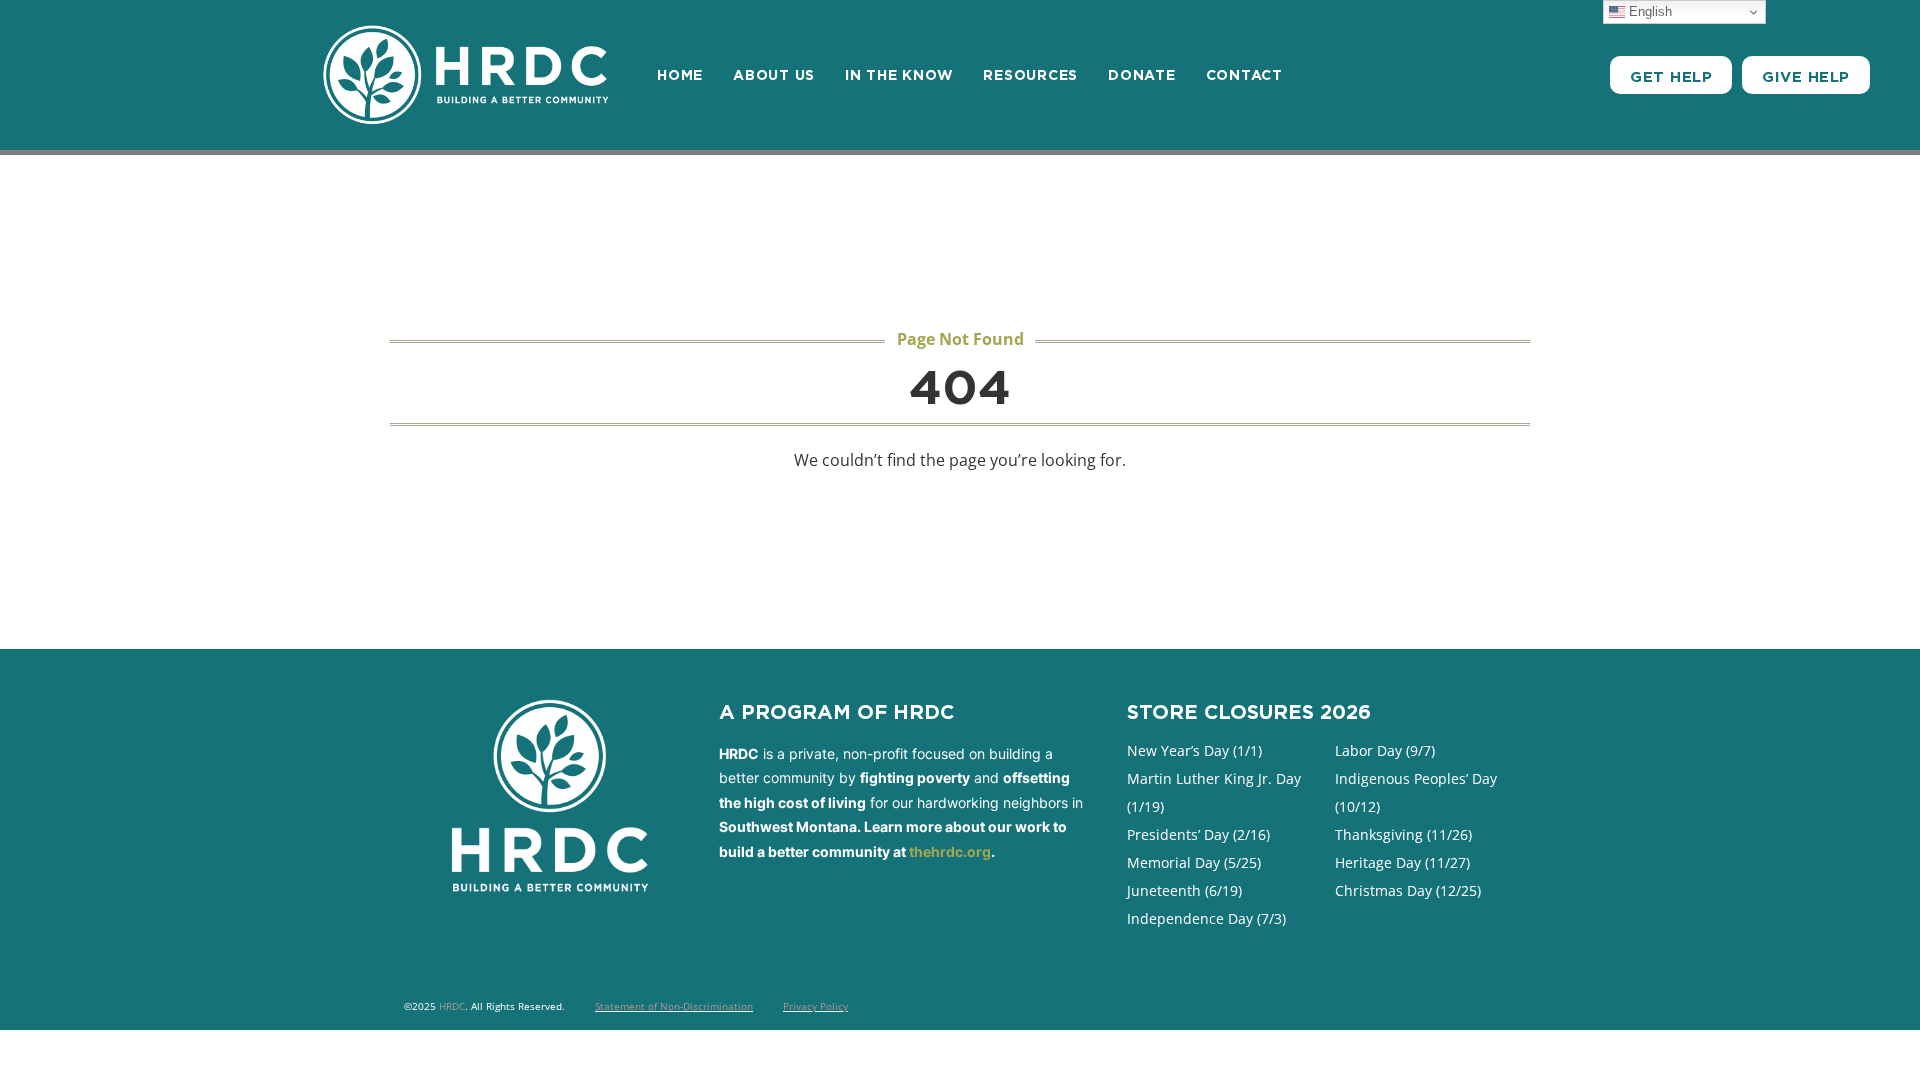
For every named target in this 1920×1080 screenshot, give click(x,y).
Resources (1030, 74)
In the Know (899, 74)
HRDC (452, 1006)
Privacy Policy (815, 1006)
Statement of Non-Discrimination (674, 1006)
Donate (1142, 74)
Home (680, 74)
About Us (774, 74)
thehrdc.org (950, 851)
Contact (1244, 74)
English (1648, 11)
